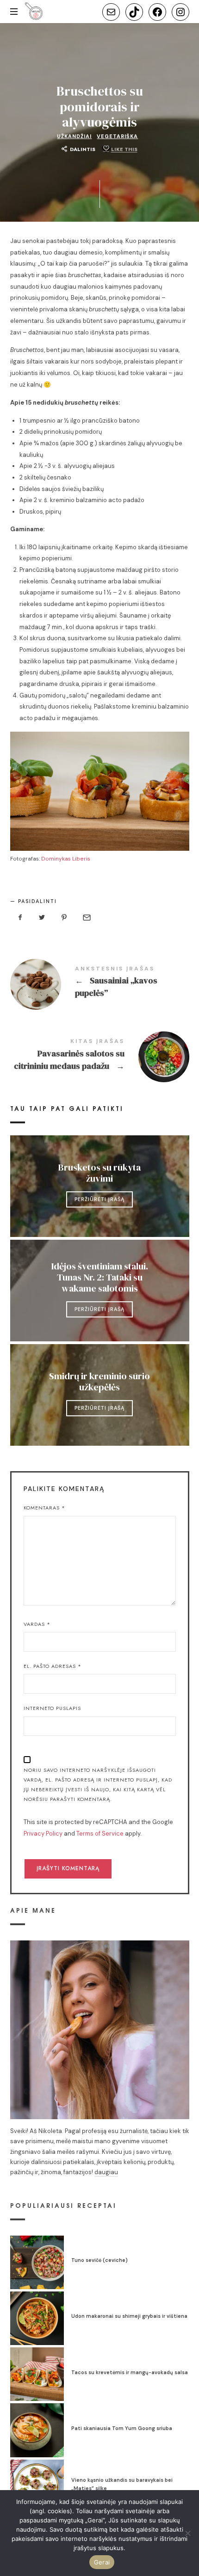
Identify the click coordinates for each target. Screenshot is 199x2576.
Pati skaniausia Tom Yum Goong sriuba (122, 2428)
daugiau (106, 2172)
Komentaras (44, 1508)
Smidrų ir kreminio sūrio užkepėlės (99, 1382)
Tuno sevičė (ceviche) (99, 2260)
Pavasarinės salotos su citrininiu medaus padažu (100, 1056)
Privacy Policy (43, 1834)
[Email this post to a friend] (86, 918)
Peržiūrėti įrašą (99, 1199)
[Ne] (187, 2533)
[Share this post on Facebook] (20, 918)
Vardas (37, 1624)
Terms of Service (100, 1834)
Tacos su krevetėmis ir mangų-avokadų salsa (130, 2372)
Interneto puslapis (52, 1708)
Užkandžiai (74, 136)
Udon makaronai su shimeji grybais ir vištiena (129, 2316)
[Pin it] (64, 918)
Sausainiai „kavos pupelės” (100, 983)
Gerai (102, 2562)
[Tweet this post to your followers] (42, 918)
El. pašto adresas (53, 1666)
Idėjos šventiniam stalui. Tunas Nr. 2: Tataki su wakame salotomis (100, 1277)
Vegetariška (117, 136)
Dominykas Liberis (66, 859)
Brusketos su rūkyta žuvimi (99, 1173)
